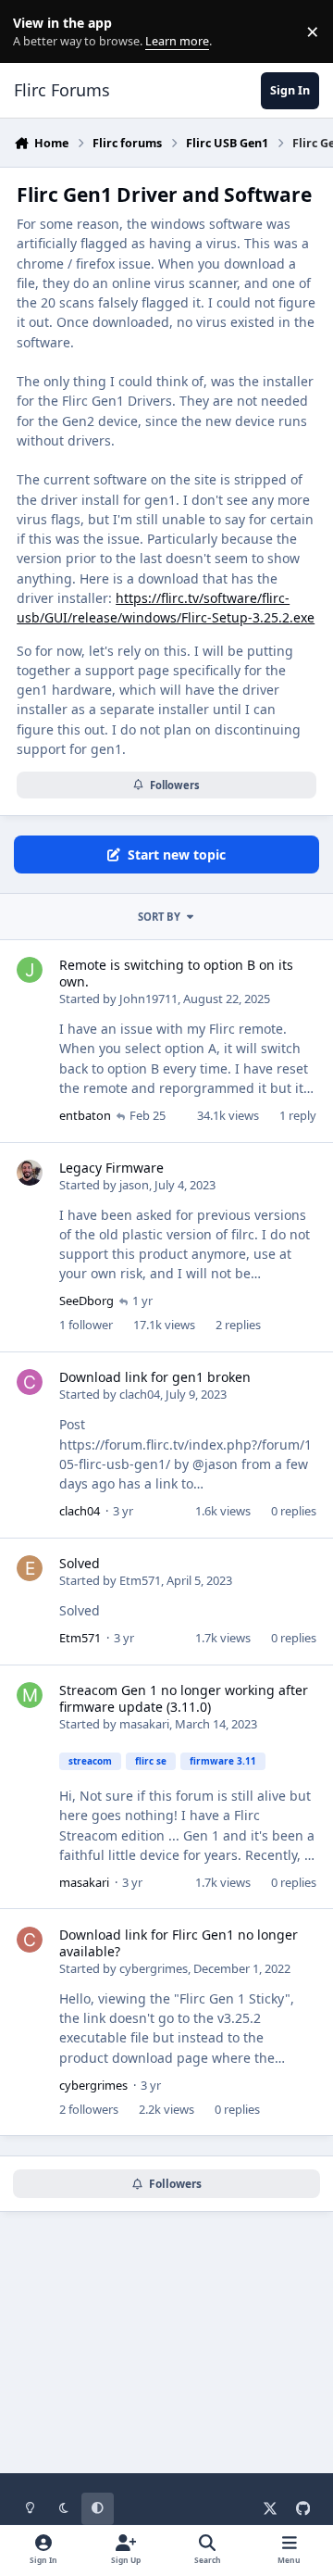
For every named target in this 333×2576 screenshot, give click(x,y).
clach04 (140, 1394)
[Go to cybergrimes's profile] (30, 1940)
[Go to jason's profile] (30, 1173)
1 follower (86, 1325)
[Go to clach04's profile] (30, 1382)
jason (134, 1185)
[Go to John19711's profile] (30, 970)
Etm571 (140, 1580)
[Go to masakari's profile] (30, 1695)
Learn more (36, 32)
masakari (144, 1724)
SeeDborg (86, 1301)
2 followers (89, 2109)
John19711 (148, 999)
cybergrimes (154, 1968)
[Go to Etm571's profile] (30, 1568)
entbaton (85, 1115)
